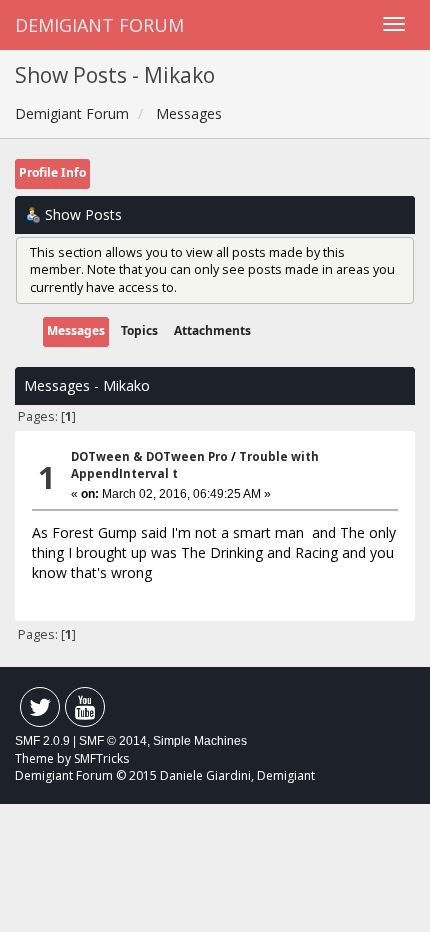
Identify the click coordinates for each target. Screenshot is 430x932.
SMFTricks (101, 758)
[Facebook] (40, 711)
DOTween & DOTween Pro (149, 456)
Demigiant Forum (99, 25)
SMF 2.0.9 (42, 741)
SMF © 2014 (113, 741)
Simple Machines (200, 741)
